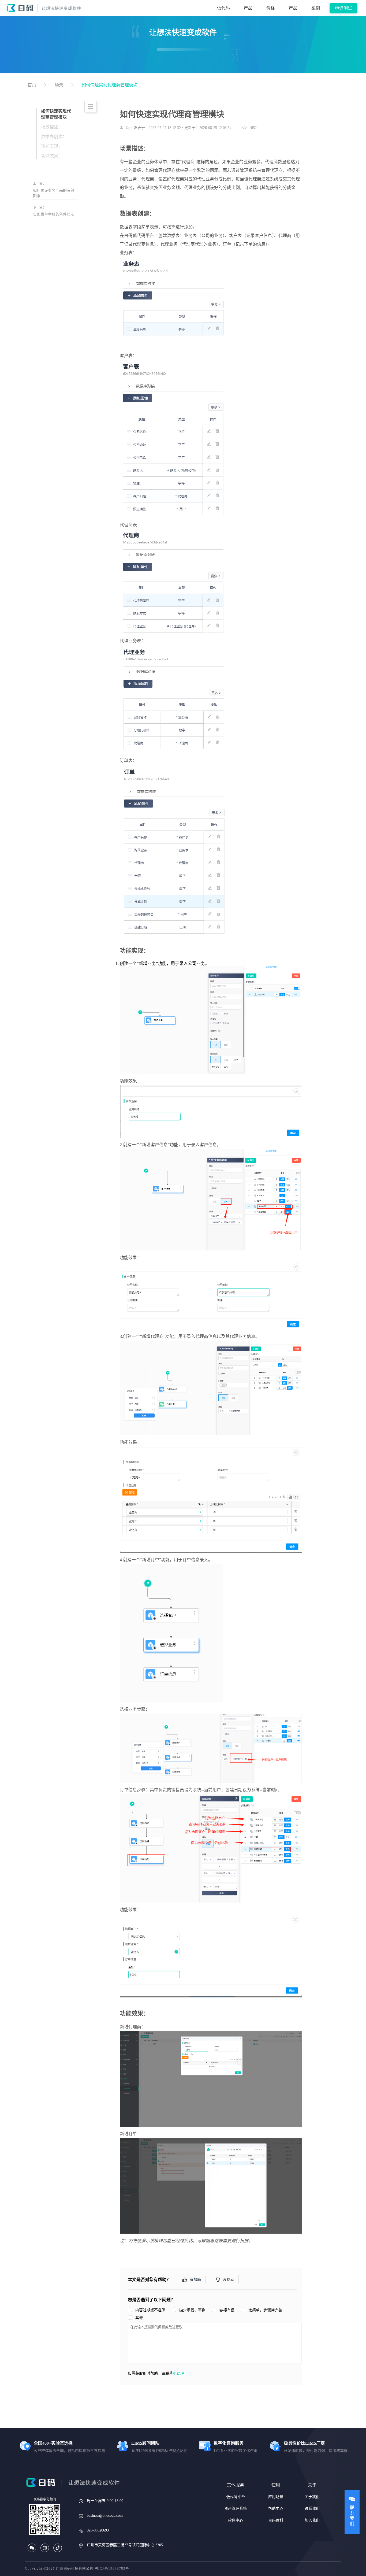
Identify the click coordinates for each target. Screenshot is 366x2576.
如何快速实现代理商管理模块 (110, 85)
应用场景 (276, 2497)
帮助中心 (276, 2509)
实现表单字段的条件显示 (54, 214)
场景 (59, 85)
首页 (32, 85)
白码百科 (276, 2520)
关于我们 (312, 2497)
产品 (248, 8)
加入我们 (312, 2520)
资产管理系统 (236, 2509)
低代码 (223, 8)
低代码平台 (236, 2497)
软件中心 (236, 2520)
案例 (316, 8)
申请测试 (343, 8)
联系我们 (312, 2509)
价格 (271, 8)
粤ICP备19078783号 (112, 2568)
